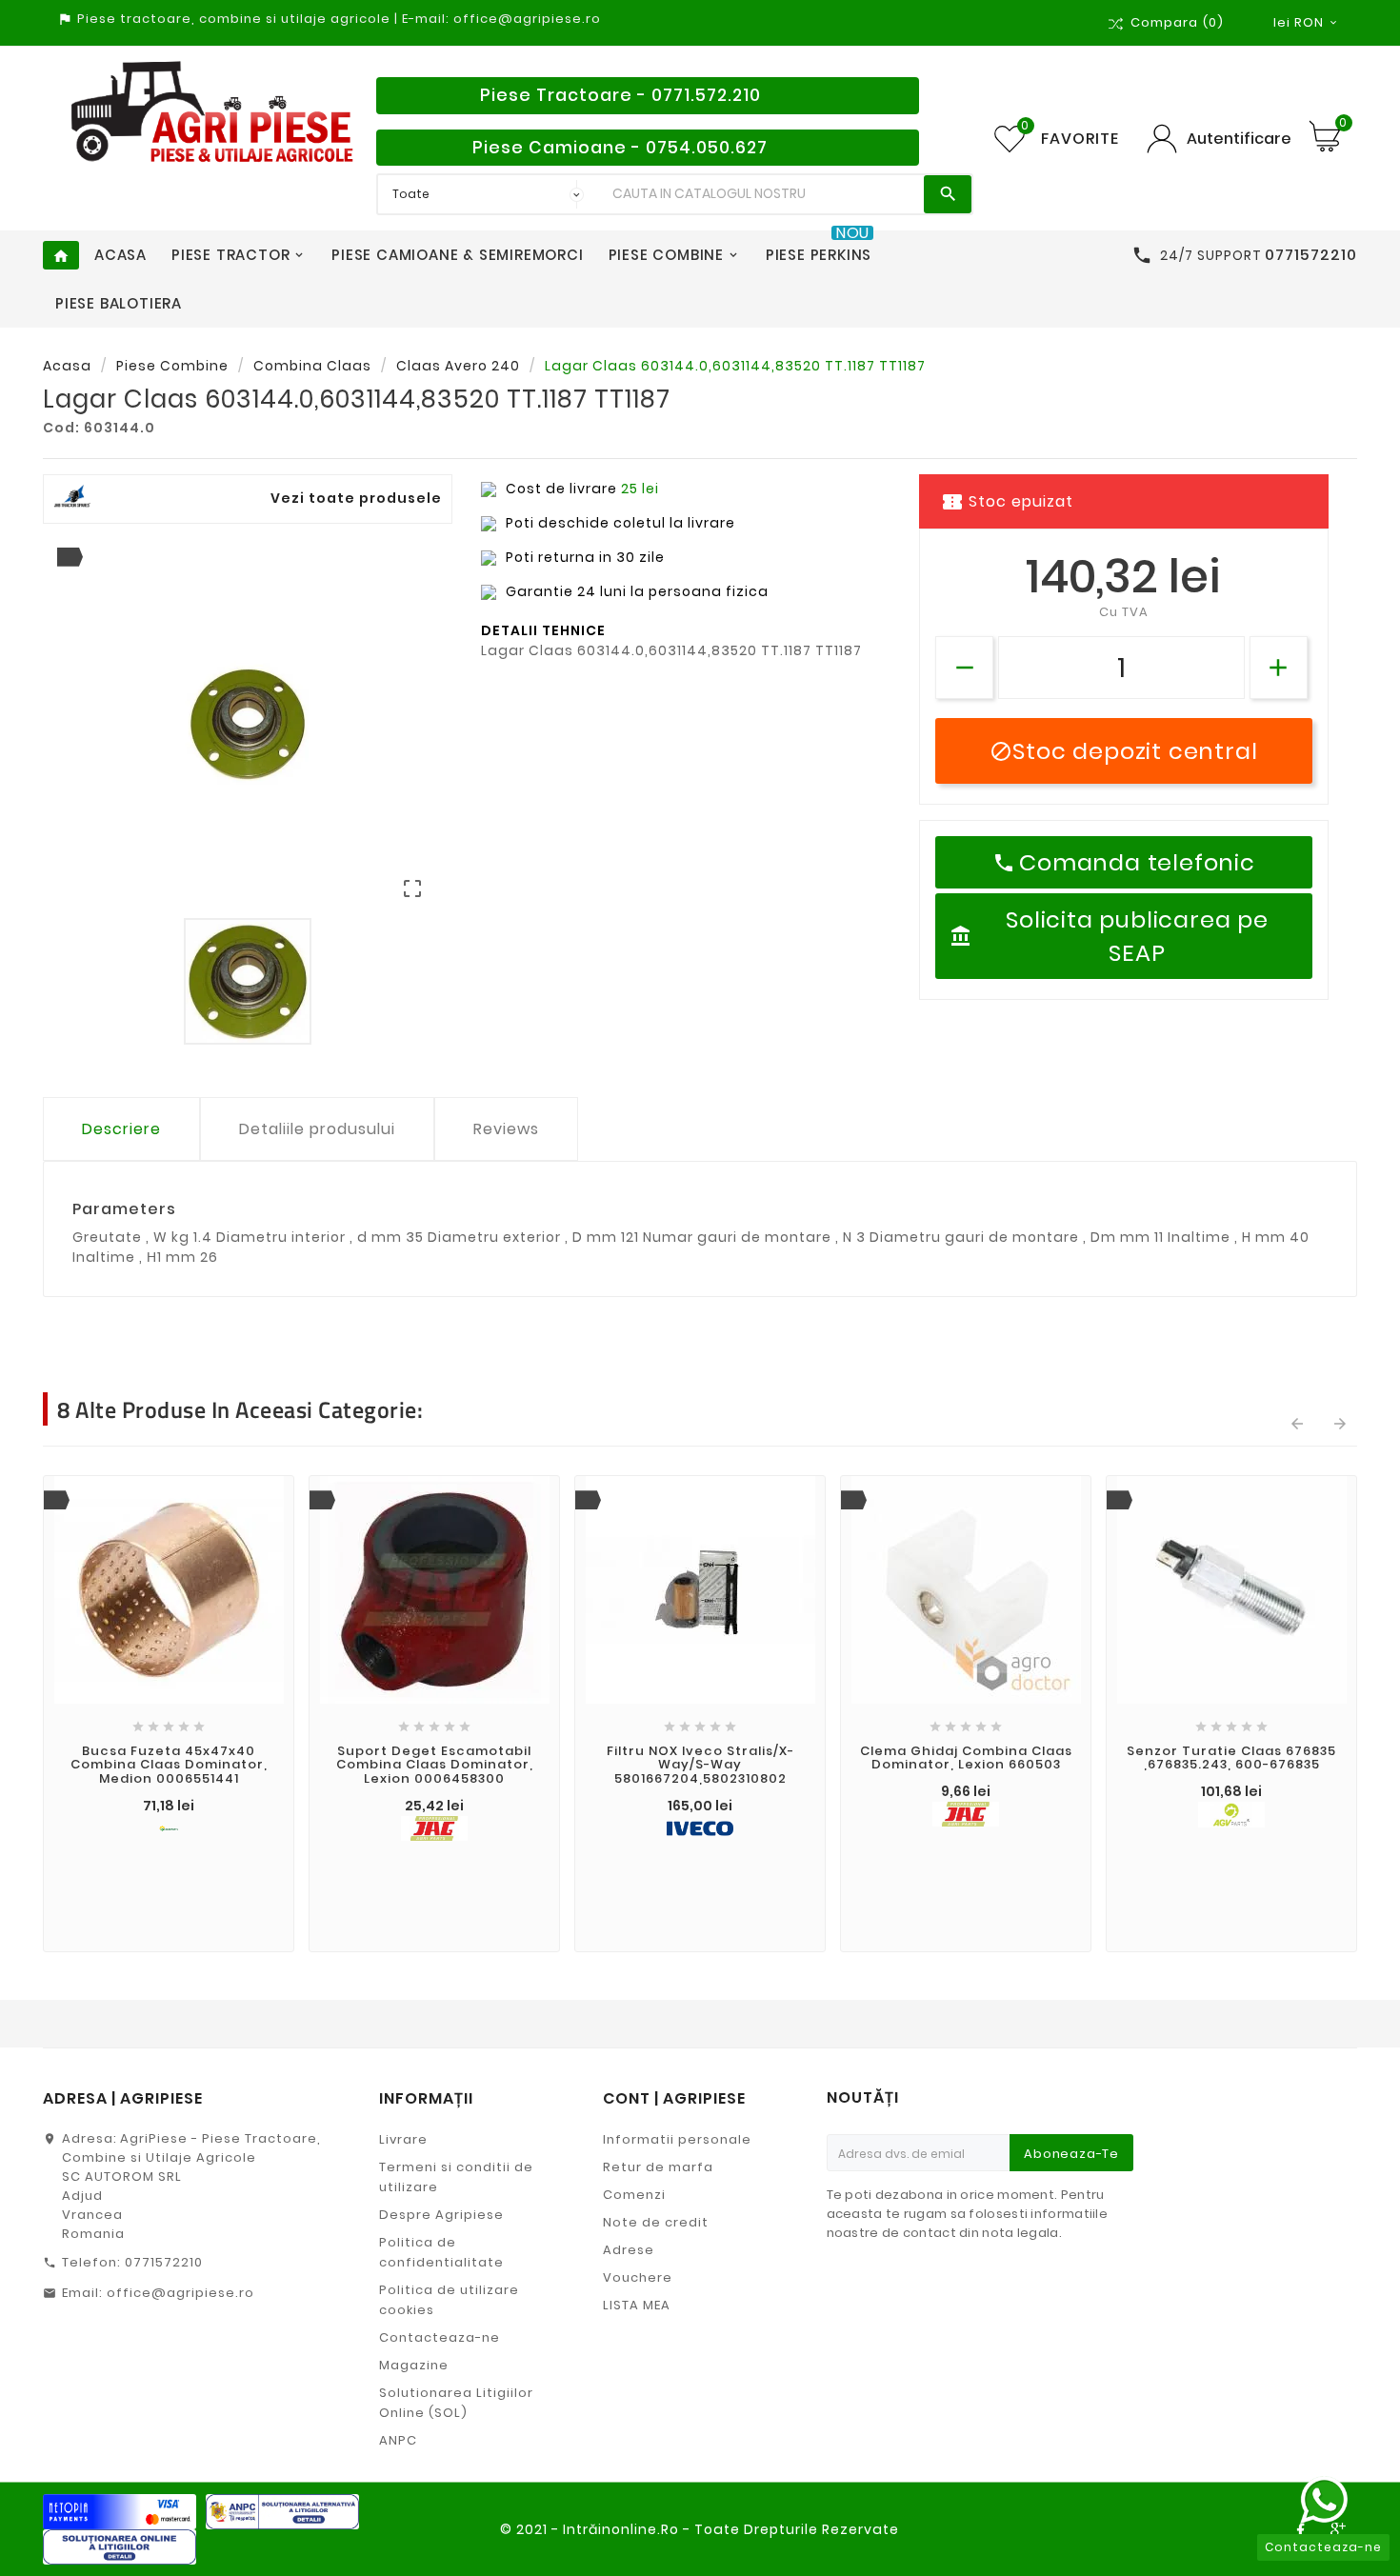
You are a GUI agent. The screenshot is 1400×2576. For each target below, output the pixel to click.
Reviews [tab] (506, 1129)
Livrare (403, 2139)
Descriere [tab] (121, 1129)
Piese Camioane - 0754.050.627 (620, 148)
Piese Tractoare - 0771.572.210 (620, 95)
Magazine (414, 2365)
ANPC (398, 2440)
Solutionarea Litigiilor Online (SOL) (456, 2403)
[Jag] (434, 1828)
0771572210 (164, 2262)
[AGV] (1231, 1815)
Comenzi (634, 2195)
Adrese (629, 2250)
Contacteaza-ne (440, 2337)
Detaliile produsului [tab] (317, 1129)
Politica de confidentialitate (441, 2252)
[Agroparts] (169, 1828)
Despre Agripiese (441, 2215)
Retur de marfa (658, 2167)
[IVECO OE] (700, 1829)
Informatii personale (677, 2139)
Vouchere (638, 2277)
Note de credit (656, 2222)
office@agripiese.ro (180, 2293)
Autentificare (1239, 139)
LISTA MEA (637, 2305)
